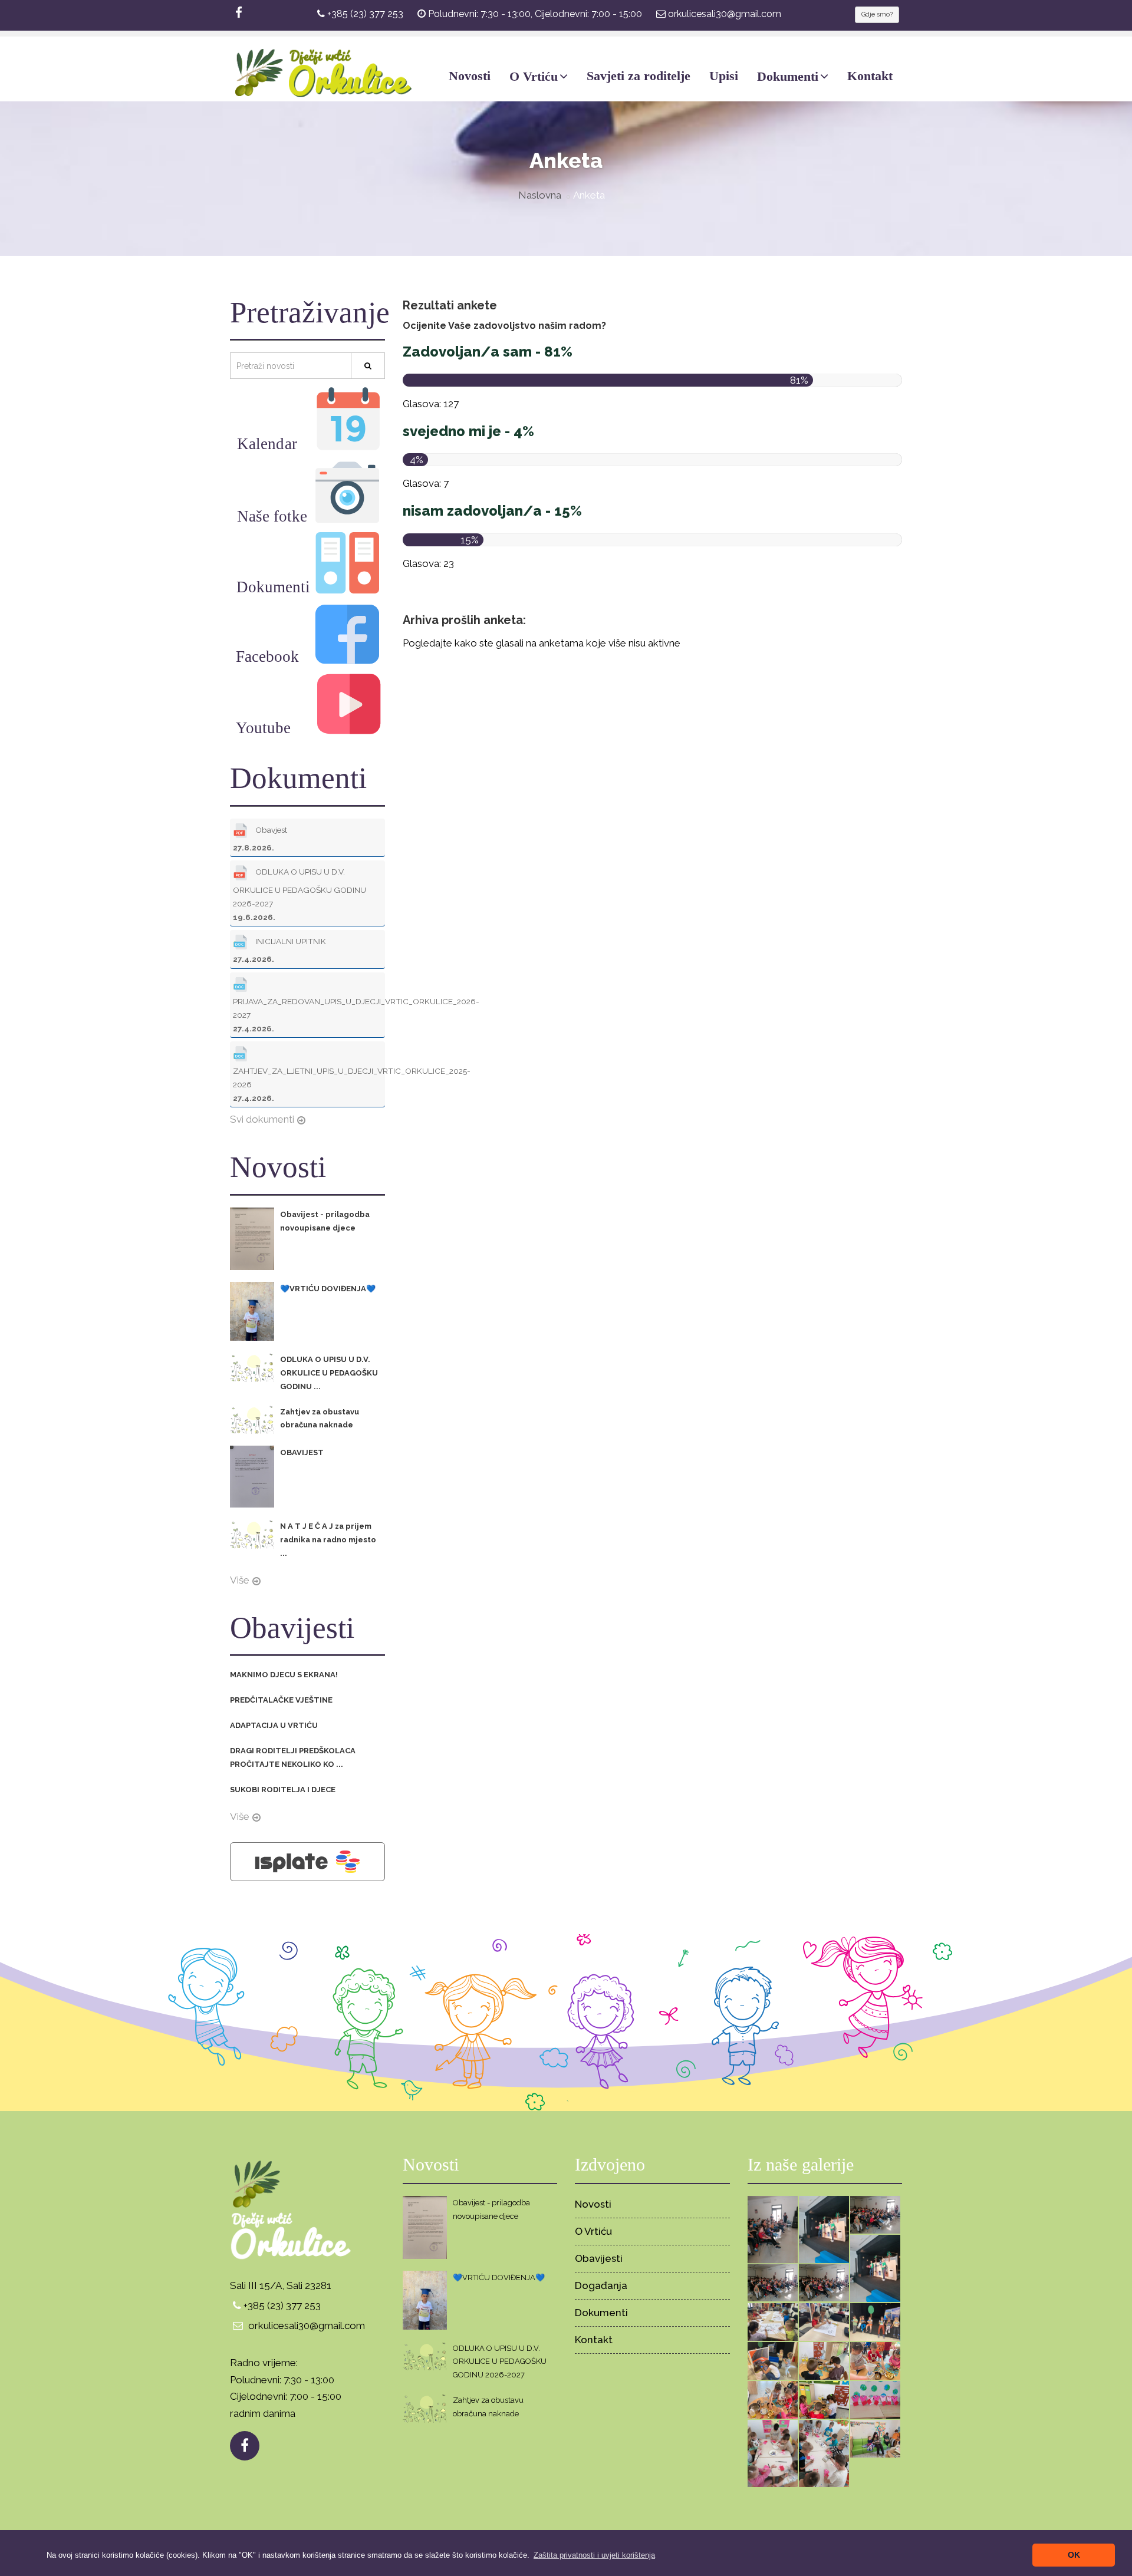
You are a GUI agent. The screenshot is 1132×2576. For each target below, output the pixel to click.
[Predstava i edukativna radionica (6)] (773, 2282)
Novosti (470, 76)
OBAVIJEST (302, 1452)
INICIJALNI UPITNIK (279, 950)
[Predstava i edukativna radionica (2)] (875, 2321)
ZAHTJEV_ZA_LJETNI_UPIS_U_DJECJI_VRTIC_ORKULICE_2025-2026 (309, 1084)
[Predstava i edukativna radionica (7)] (875, 2268)
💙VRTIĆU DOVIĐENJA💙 (328, 1289)
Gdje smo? (877, 14)
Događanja (601, 2285)
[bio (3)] (875, 2360)
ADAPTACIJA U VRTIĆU (274, 1725)
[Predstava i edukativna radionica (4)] (773, 2321)
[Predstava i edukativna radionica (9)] (875, 2214)
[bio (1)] (824, 2399)
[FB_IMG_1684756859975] (773, 2453)
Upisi (724, 76)
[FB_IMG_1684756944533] (875, 2399)
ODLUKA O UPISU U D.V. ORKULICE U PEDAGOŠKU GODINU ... (329, 1373)
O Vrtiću (534, 76)
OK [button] (1074, 2555)
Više (240, 1580)
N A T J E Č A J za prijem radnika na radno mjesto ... (328, 1540)
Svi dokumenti (262, 1119)
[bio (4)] (824, 2360)
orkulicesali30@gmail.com (725, 14)
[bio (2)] (773, 2399)
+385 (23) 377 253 (365, 14)
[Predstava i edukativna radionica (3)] (824, 2321)
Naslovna (540, 195)
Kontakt (870, 76)
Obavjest (260, 839)
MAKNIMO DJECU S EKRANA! (284, 1675)
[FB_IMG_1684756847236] (824, 2453)
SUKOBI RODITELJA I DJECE (283, 1790)
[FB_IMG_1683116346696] (875, 2438)
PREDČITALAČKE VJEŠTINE (281, 1700)
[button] (594, 2555)
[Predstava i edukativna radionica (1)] (773, 2360)
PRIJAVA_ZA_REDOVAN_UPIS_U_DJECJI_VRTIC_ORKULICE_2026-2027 (309, 1015)
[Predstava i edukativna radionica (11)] (773, 2229)
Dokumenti (788, 76)
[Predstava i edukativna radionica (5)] (824, 2282)
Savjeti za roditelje (639, 76)
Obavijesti (599, 2258)
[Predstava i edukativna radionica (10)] (824, 2229)
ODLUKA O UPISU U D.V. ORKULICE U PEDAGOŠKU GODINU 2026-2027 (300, 895)
